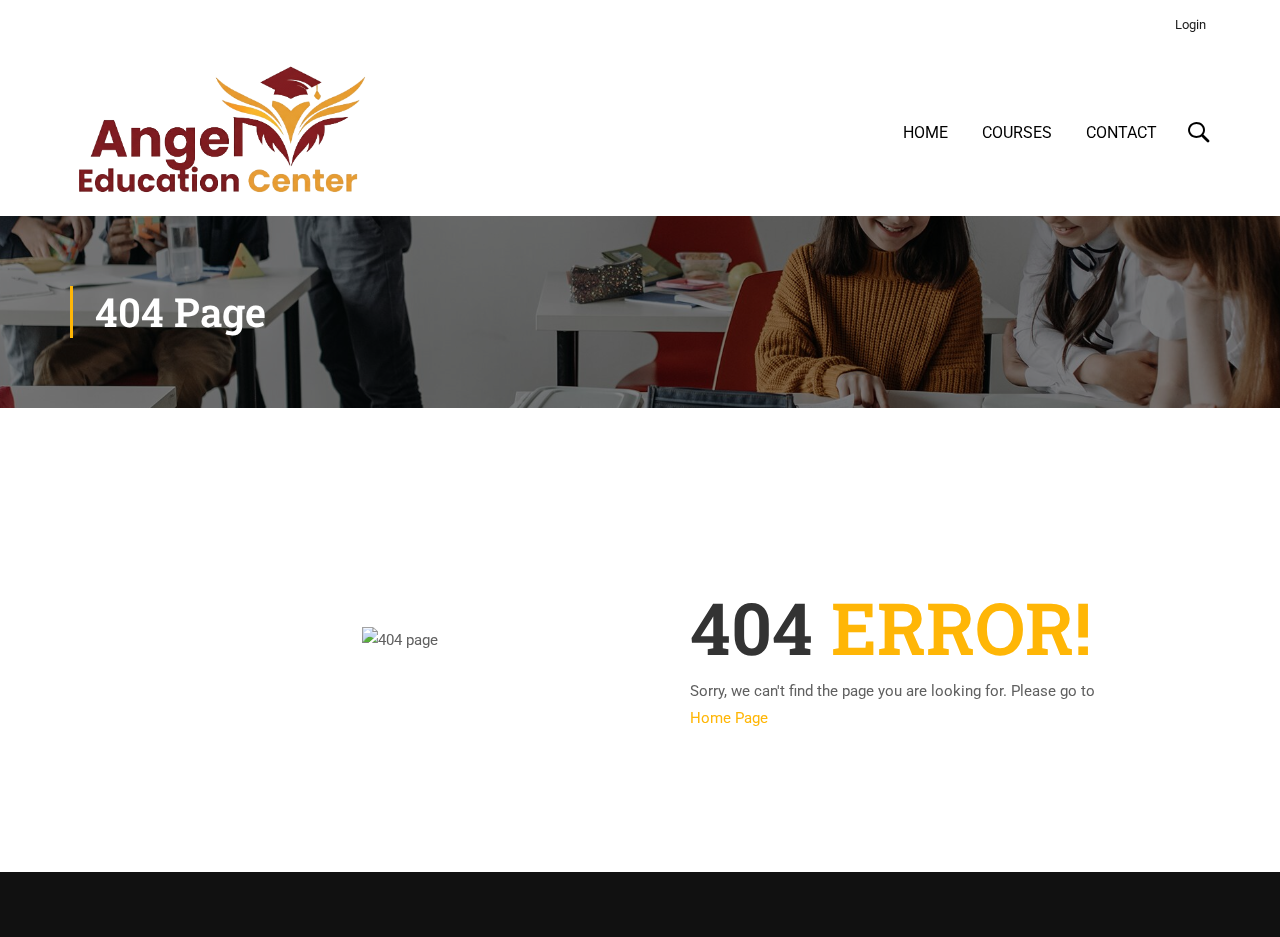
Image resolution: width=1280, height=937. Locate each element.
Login (1190, 24)
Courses (1017, 132)
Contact (1121, 132)
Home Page (729, 718)
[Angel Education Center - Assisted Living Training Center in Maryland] (220, 133)
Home (925, 132)
